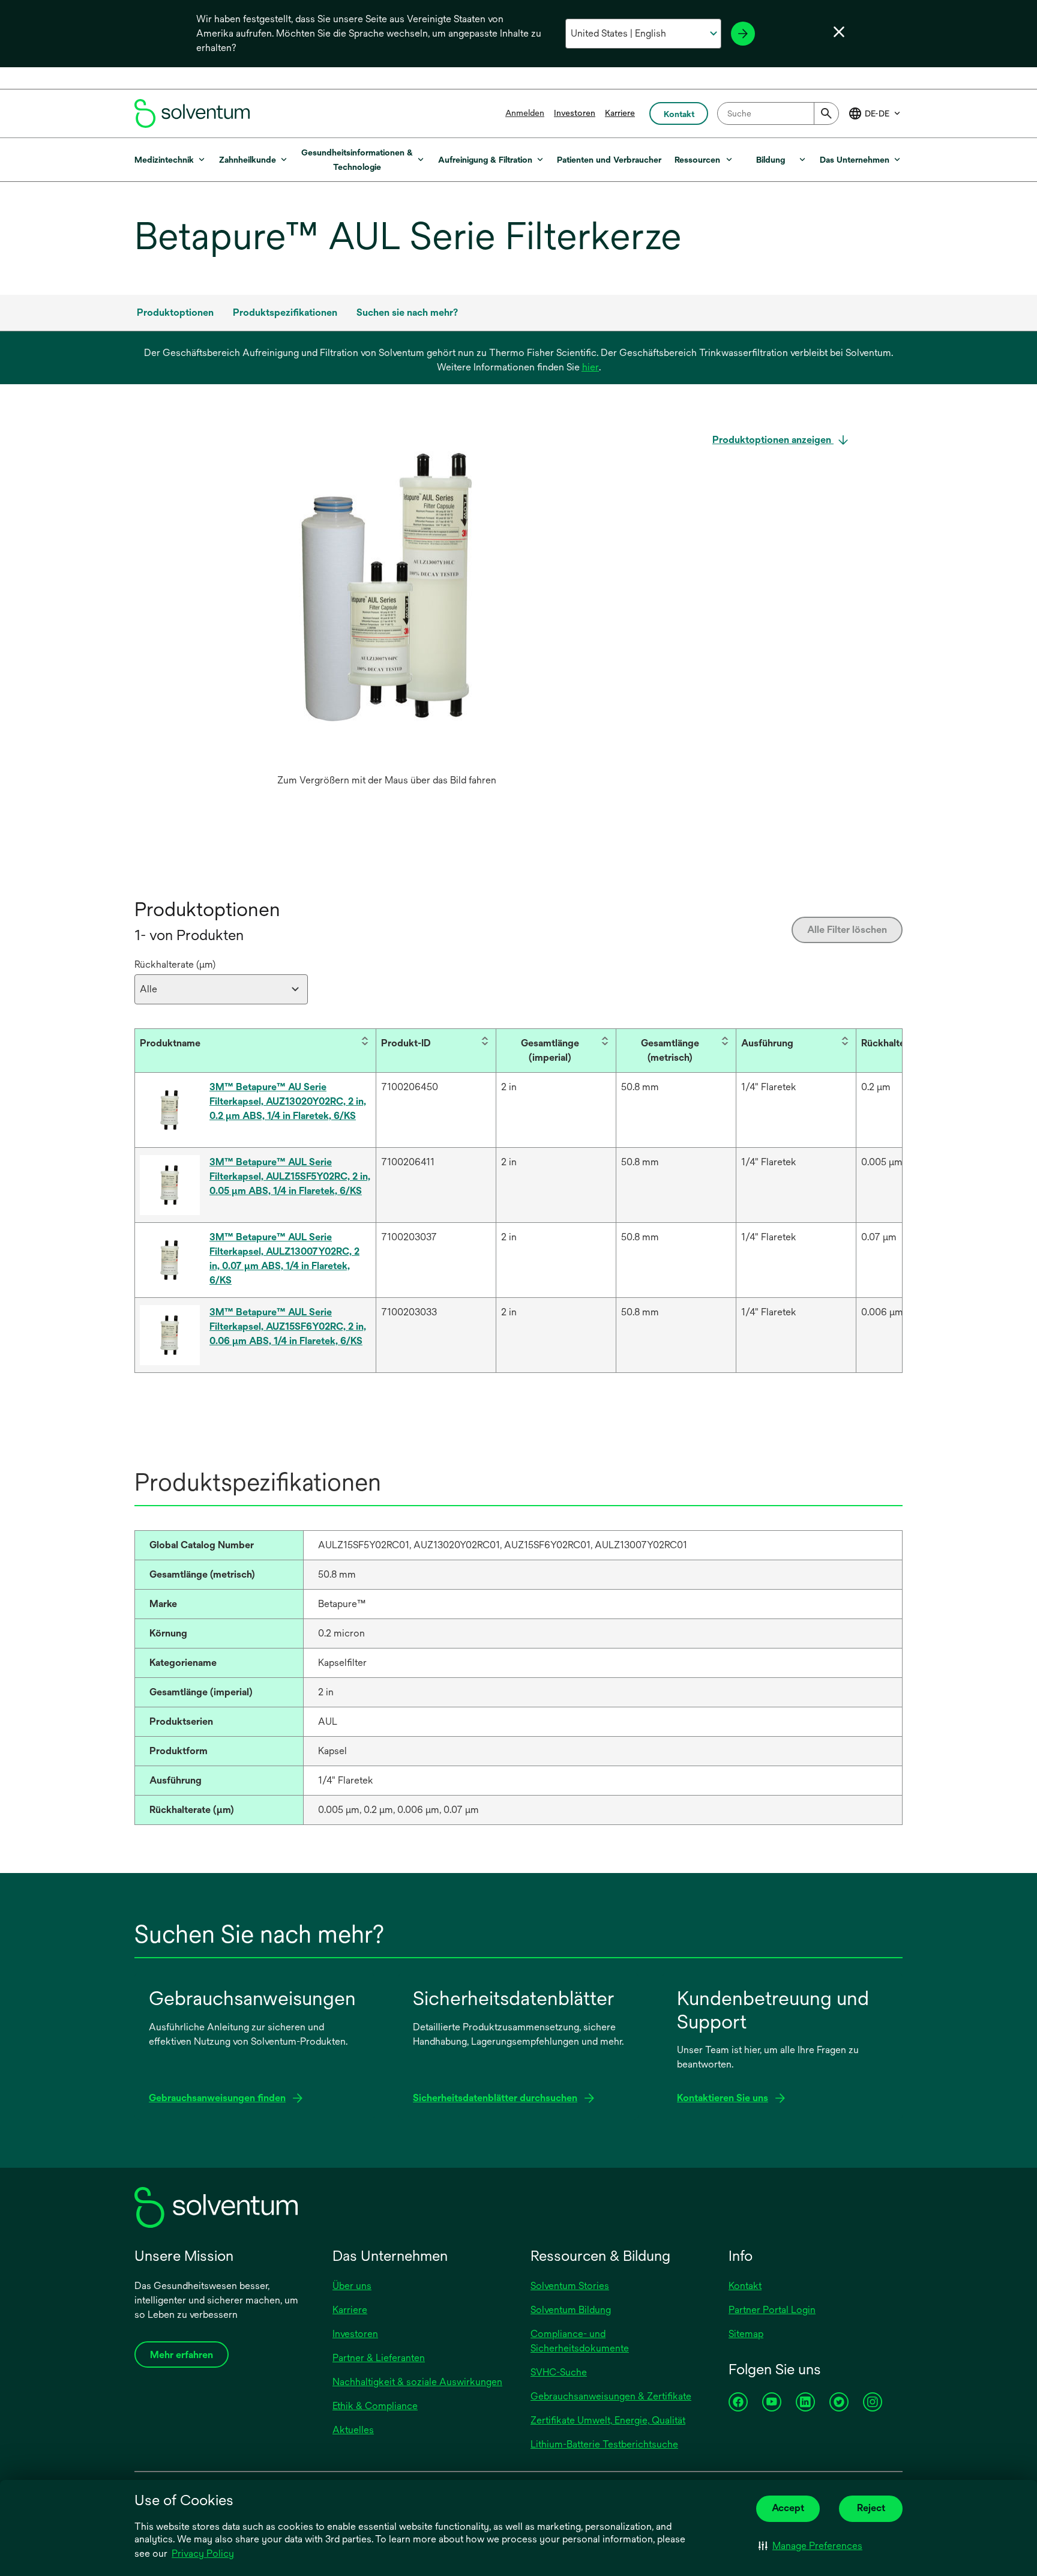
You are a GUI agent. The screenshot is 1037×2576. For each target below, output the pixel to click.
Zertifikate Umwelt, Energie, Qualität (608, 2420)
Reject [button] (871, 2508)
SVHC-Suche (559, 2372)
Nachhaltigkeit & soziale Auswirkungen (417, 2382)
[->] (743, 34)
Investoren (575, 113)
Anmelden (525, 113)
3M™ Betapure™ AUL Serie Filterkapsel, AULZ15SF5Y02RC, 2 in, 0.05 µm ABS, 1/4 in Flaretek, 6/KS (290, 1176)
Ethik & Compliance (375, 2406)
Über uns (352, 2286)
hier (591, 367)
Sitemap (746, 2334)
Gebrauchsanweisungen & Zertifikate (611, 2396)
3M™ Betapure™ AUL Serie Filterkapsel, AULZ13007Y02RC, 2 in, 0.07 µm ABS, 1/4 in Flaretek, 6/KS (284, 1259)
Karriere (620, 113)
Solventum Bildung (571, 2310)
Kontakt (745, 2286)
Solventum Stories (570, 2286)
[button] (810, 2546)
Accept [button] (788, 2508)
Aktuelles (353, 2430)
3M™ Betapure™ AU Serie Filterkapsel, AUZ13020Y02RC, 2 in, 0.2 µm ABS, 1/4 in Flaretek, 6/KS (288, 1101)
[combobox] (778, 113)
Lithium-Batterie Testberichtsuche (604, 2444)
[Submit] (826, 113)
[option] (386, 612)
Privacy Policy (203, 2553)
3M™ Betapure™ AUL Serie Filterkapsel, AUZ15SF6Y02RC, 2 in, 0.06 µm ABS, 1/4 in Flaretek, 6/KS (288, 1326)
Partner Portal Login (772, 2310)
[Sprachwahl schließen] (839, 32)
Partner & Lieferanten (379, 2358)
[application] (386, 600)
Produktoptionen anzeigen (773, 440)
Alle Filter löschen (847, 930)
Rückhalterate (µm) (175, 964)
